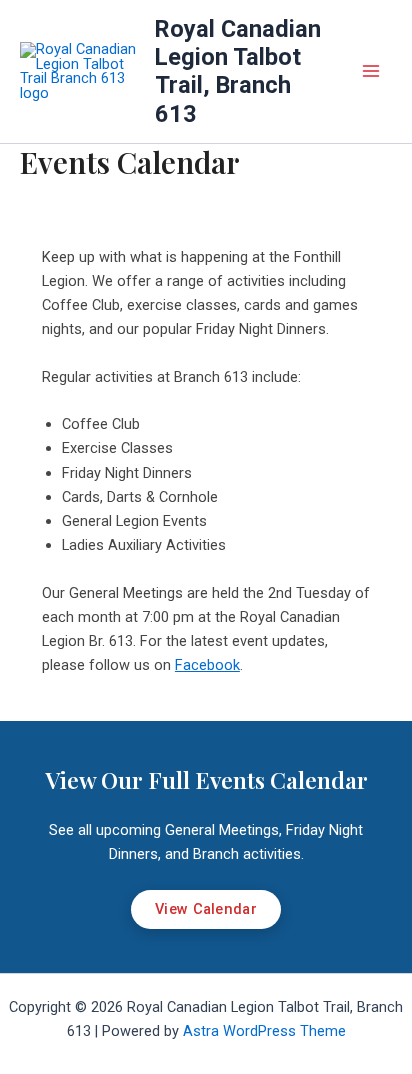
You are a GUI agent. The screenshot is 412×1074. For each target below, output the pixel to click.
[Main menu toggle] (371, 72)
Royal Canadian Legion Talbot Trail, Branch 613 (238, 71)
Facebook (207, 665)
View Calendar (206, 909)
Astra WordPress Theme (264, 1031)
